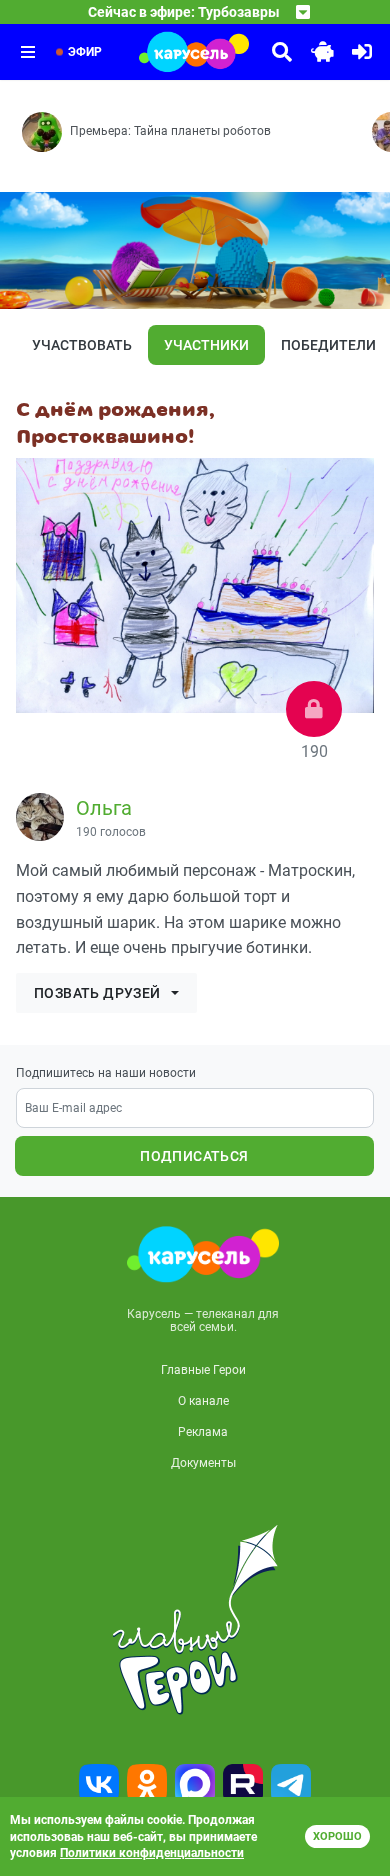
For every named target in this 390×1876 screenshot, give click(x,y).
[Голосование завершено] (314, 709)
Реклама (203, 1432)
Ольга (104, 808)
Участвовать (82, 345)
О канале (203, 1401)
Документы (203, 1463)
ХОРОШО (337, 1836)
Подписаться (194, 1156)
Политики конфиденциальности (152, 1853)
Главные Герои (203, 1370)
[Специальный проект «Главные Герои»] (195, 1620)
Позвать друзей (97, 993)
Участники (206, 345)
